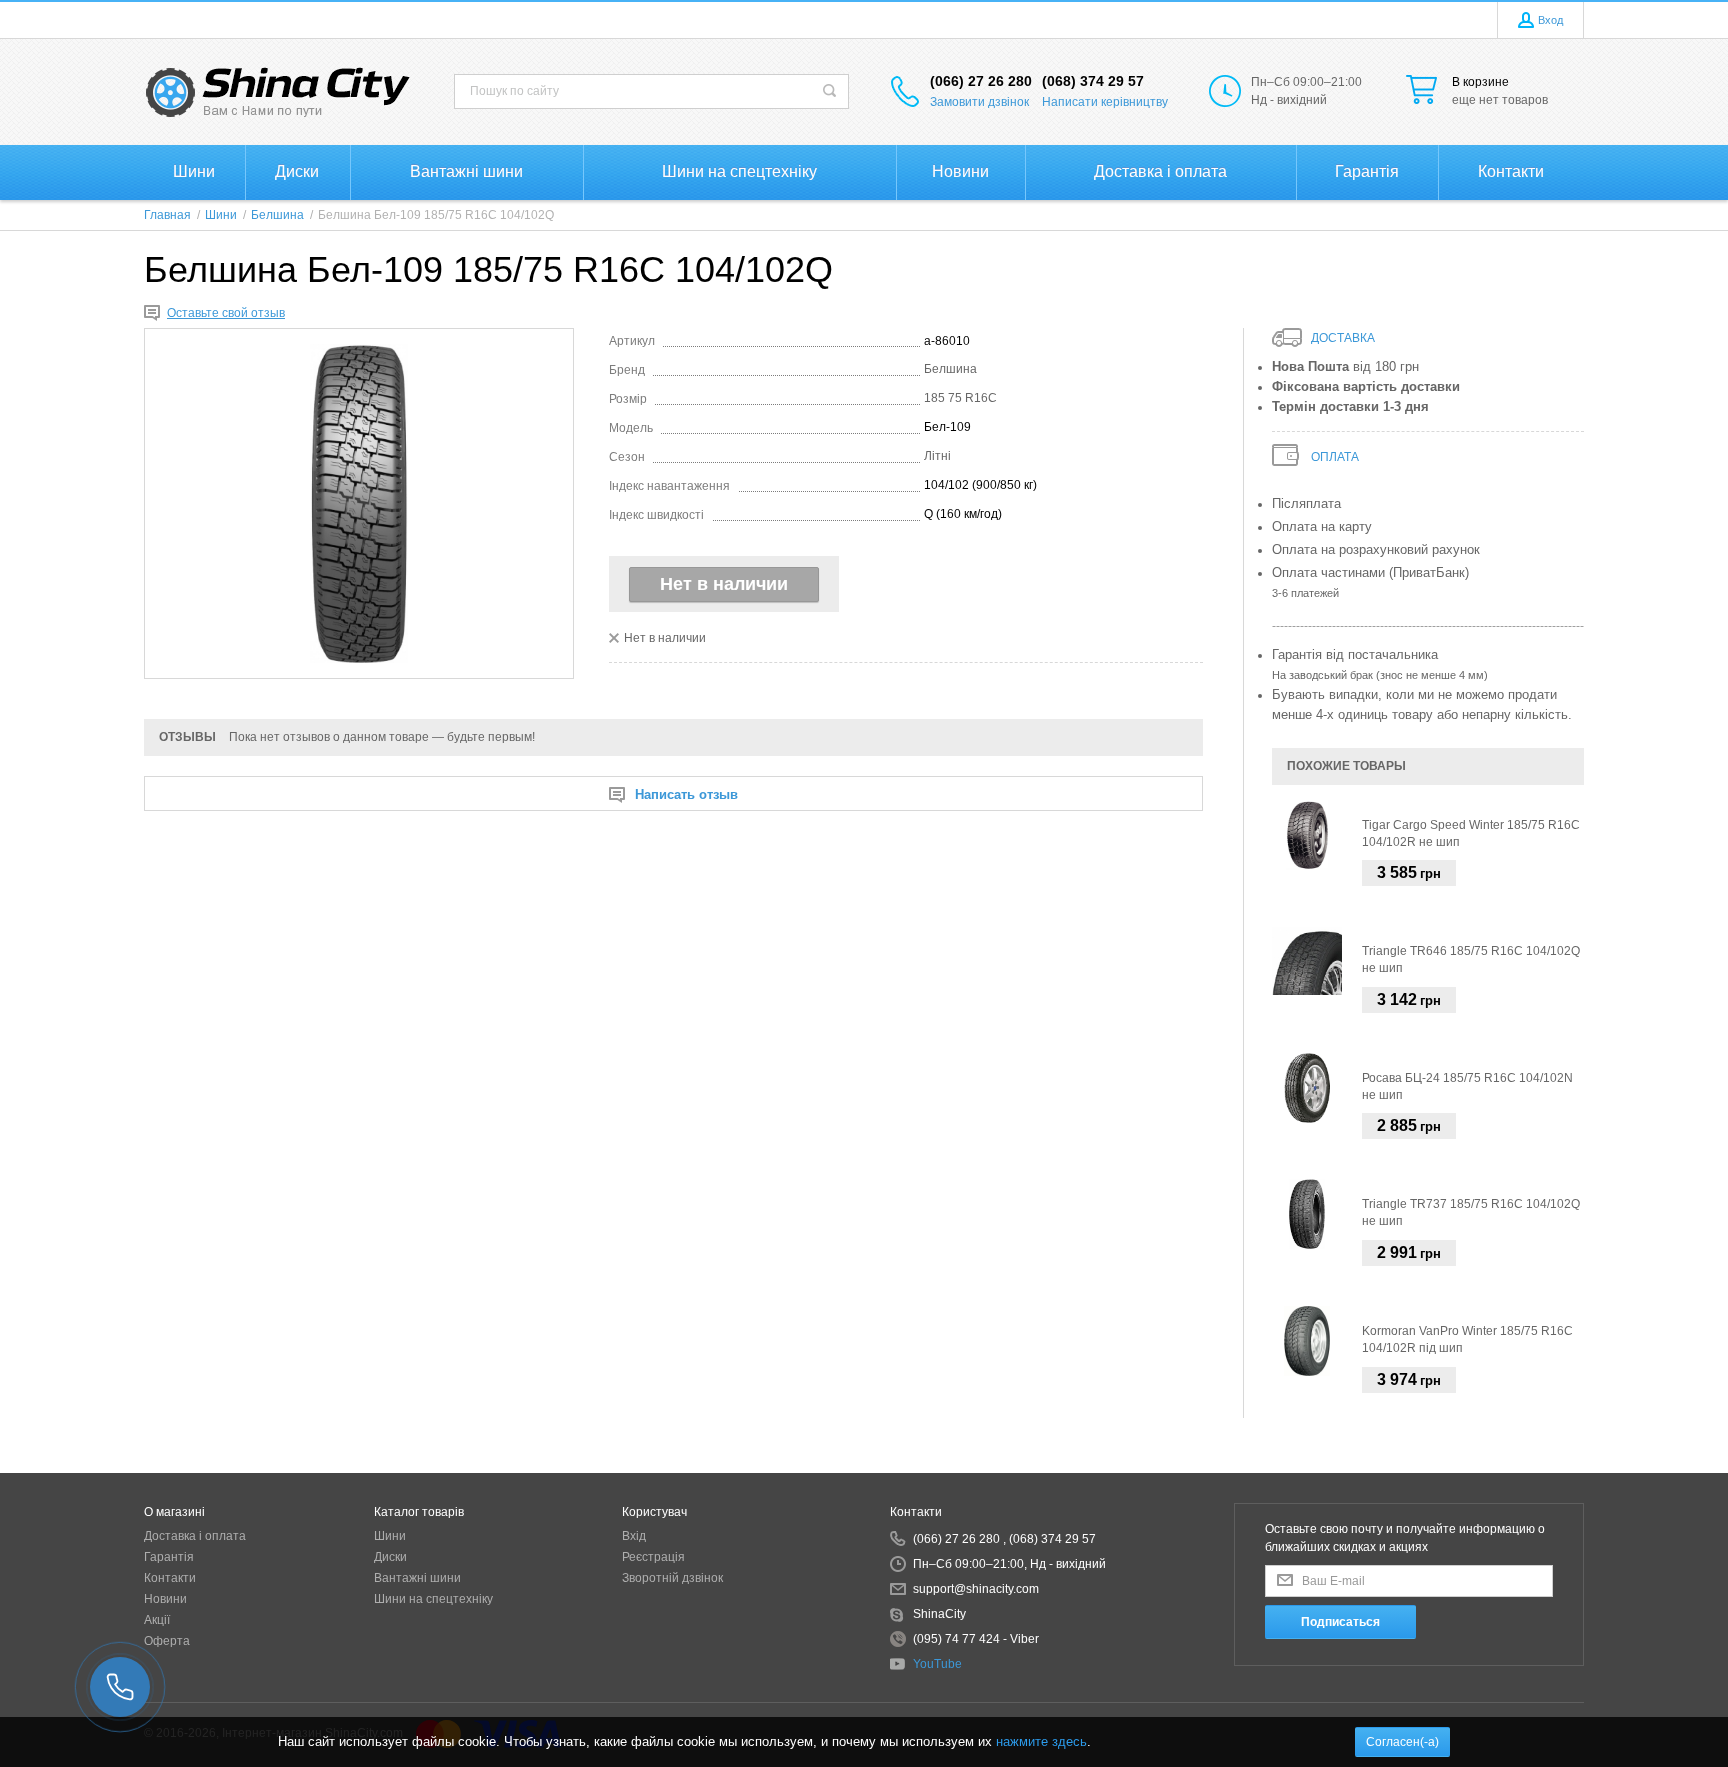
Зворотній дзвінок (672, 1578)
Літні (937, 456)
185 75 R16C (960, 398)
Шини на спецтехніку (433, 1599)
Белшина (950, 369)
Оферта (167, 1641)
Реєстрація (653, 1557)
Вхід (634, 1536)
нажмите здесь (1041, 1741)
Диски (390, 1557)
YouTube (937, 1664)
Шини (390, 1536)
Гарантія (169, 1557)
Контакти (170, 1578)
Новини (165, 1599)
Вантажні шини (417, 1578)
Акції (157, 1620)
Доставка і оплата (195, 1536)
